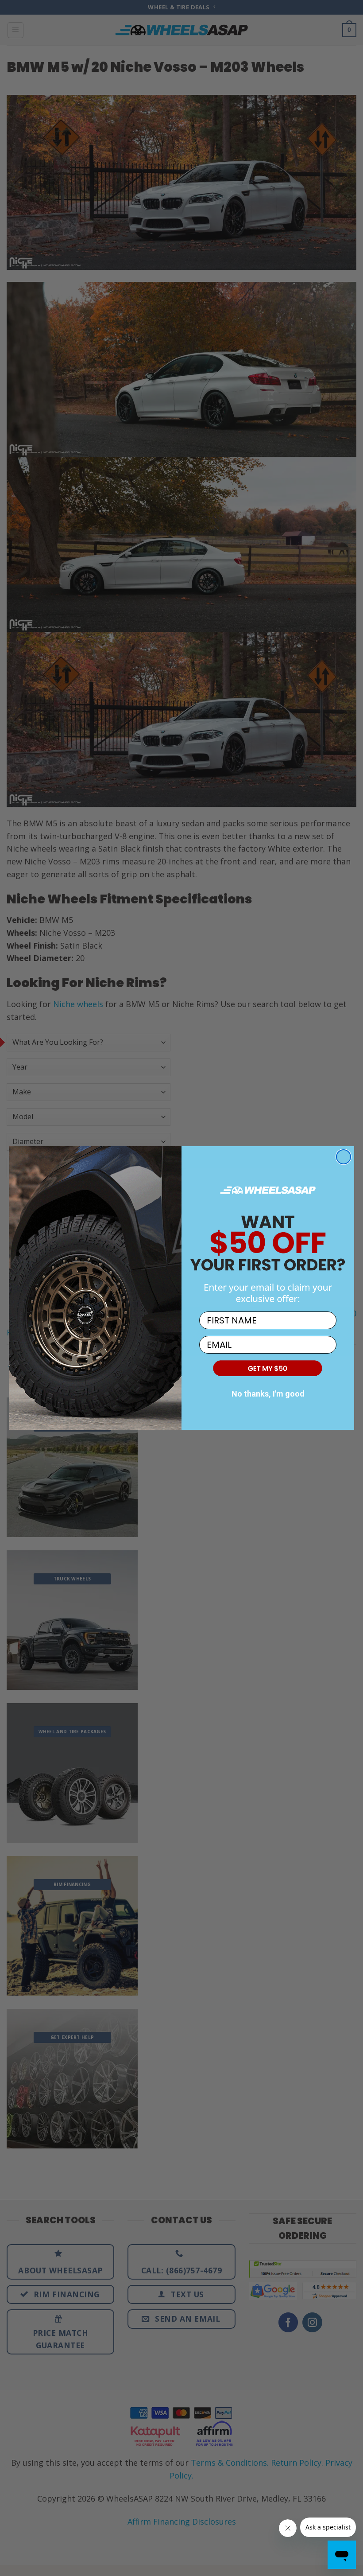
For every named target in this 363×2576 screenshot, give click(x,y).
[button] (268, 1368)
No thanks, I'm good (268, 1394)
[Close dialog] (344, 1157)
